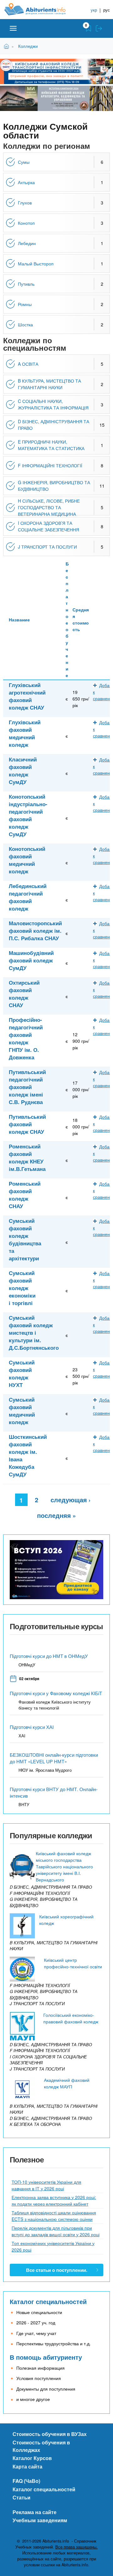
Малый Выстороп (36, 264)
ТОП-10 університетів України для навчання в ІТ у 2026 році (46, 2185)
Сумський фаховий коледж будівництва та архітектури (25, 1239)
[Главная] (40, 9)
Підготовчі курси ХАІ (32, 1727)
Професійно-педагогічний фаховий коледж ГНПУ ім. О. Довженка (26, 1038)
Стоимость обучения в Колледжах (41, 2446)
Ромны (25, 304)
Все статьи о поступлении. (57, 2270)
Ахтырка (26, 182)
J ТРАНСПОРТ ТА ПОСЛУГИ (47, 547)
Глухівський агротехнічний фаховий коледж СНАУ (27, 696)
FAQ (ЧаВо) (26, 2481)
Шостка (25, 324)
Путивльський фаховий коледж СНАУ (27, 1124)
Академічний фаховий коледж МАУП (67, 2083)
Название (19, 620)
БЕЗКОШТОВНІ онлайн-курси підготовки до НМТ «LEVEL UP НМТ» (54, 1758)
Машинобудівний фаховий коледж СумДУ (31, 960)
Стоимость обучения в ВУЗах (50, 2434)
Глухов (25, 203)
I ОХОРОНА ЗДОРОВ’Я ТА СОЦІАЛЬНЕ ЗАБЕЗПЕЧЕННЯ (48, 526)
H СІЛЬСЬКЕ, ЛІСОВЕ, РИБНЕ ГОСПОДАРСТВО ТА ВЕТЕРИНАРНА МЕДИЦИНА (49, 507)
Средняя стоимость (81, 619)
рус (107, 10)
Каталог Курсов (32, 2458)
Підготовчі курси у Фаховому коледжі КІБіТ (56, 1693)
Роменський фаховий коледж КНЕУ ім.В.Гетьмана (27, 1157)
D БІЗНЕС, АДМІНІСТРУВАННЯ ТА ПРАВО (54, 425)
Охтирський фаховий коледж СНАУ (24, 994)
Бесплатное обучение (67, 619)
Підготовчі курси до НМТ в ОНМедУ (49, 1656)
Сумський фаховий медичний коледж (22, 1411)
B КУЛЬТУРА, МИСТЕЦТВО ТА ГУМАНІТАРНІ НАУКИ (49, 384)
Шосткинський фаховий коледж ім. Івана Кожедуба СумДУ (28, 1455)
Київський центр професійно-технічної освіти (73, 1963)
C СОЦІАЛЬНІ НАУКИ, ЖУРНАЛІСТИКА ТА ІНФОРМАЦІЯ (53, 404)
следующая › (71, 1500)
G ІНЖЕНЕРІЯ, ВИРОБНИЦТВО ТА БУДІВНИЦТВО (54, 486)
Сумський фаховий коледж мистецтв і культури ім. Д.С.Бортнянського (34, 1333)
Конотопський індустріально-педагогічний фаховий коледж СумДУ (28, 815)
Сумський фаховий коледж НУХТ (22, 1373)
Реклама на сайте (35, 2512)
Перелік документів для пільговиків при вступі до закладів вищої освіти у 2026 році (56, 2231)
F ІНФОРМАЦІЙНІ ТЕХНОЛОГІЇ (50, 465)
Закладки (89, 28)
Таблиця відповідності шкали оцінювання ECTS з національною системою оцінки (54, 2216)
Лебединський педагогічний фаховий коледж (28, 897)
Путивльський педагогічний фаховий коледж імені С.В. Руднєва (27, 1087)
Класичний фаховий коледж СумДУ (23, 771)
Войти (99, 28)
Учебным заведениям (40, 2520)
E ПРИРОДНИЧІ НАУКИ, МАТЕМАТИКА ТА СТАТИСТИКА (51, 445)
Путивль (26, 284)
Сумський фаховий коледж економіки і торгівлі (22, 1288)
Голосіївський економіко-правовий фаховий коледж (71, 2018)
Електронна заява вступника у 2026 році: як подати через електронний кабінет (54, 2200)
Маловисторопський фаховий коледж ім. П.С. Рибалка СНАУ (35, 931)
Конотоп (26, 223)
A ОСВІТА (28, 364)
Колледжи (28, 46)
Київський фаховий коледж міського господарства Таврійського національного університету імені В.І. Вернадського (64, 1866)
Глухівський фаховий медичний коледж (25, 733)
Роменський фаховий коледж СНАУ (25, 1195)
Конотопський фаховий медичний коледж (27, 860)
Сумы (24, 162)
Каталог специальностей (48, 2301)
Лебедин (27, 243)
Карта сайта (27, 2466)
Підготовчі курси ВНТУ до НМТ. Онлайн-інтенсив (54, 1792)
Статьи (22, 2497)
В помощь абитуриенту (46, 2357)
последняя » (56, 1515)
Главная (7, 46)
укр (94, 10)
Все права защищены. (76, 2547)
